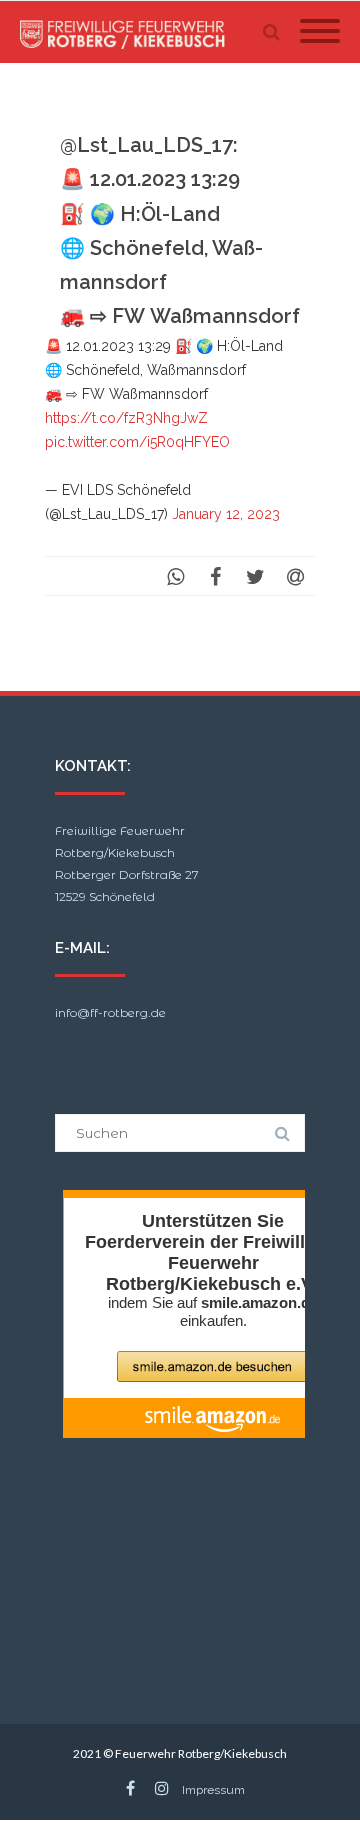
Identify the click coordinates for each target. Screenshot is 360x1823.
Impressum (213, 1790)
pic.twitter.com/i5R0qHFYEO (137, 442)
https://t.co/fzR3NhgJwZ (126, 418)
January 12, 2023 (226, 514)
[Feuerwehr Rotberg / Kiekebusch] (128, 32)
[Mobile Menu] (320, 32)
